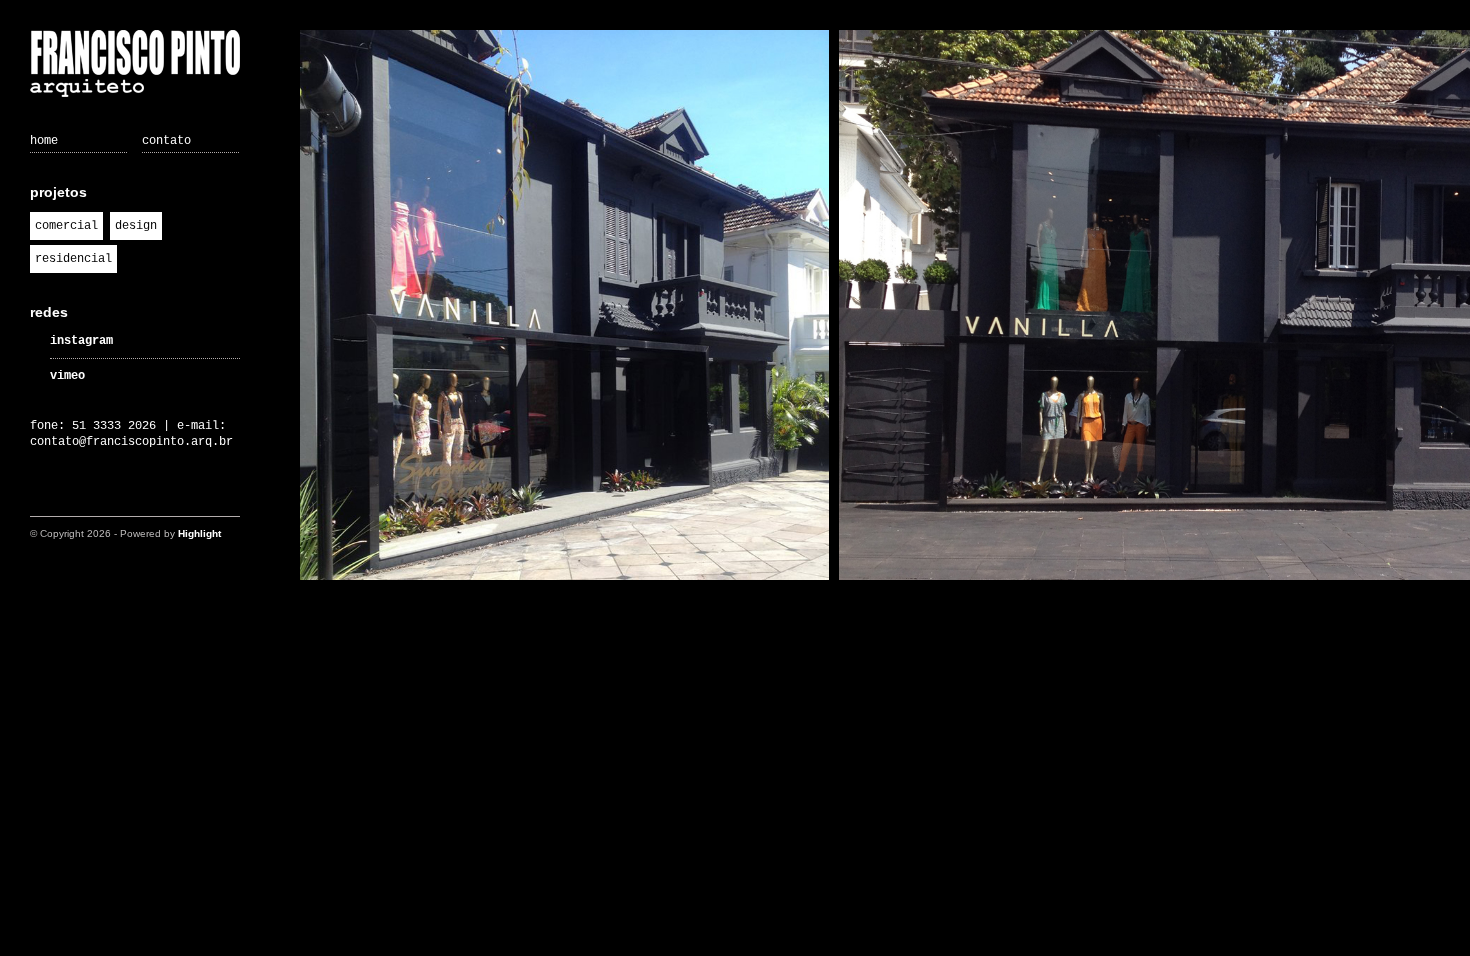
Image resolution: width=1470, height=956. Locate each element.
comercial (66, 226)
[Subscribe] (42, 497)
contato (166, 141)
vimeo (67, 376)
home (44, 141)
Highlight (199, 533)
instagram (81, 341)
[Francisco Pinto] (135, 66)
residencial (73, 259)
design (136, 226)
